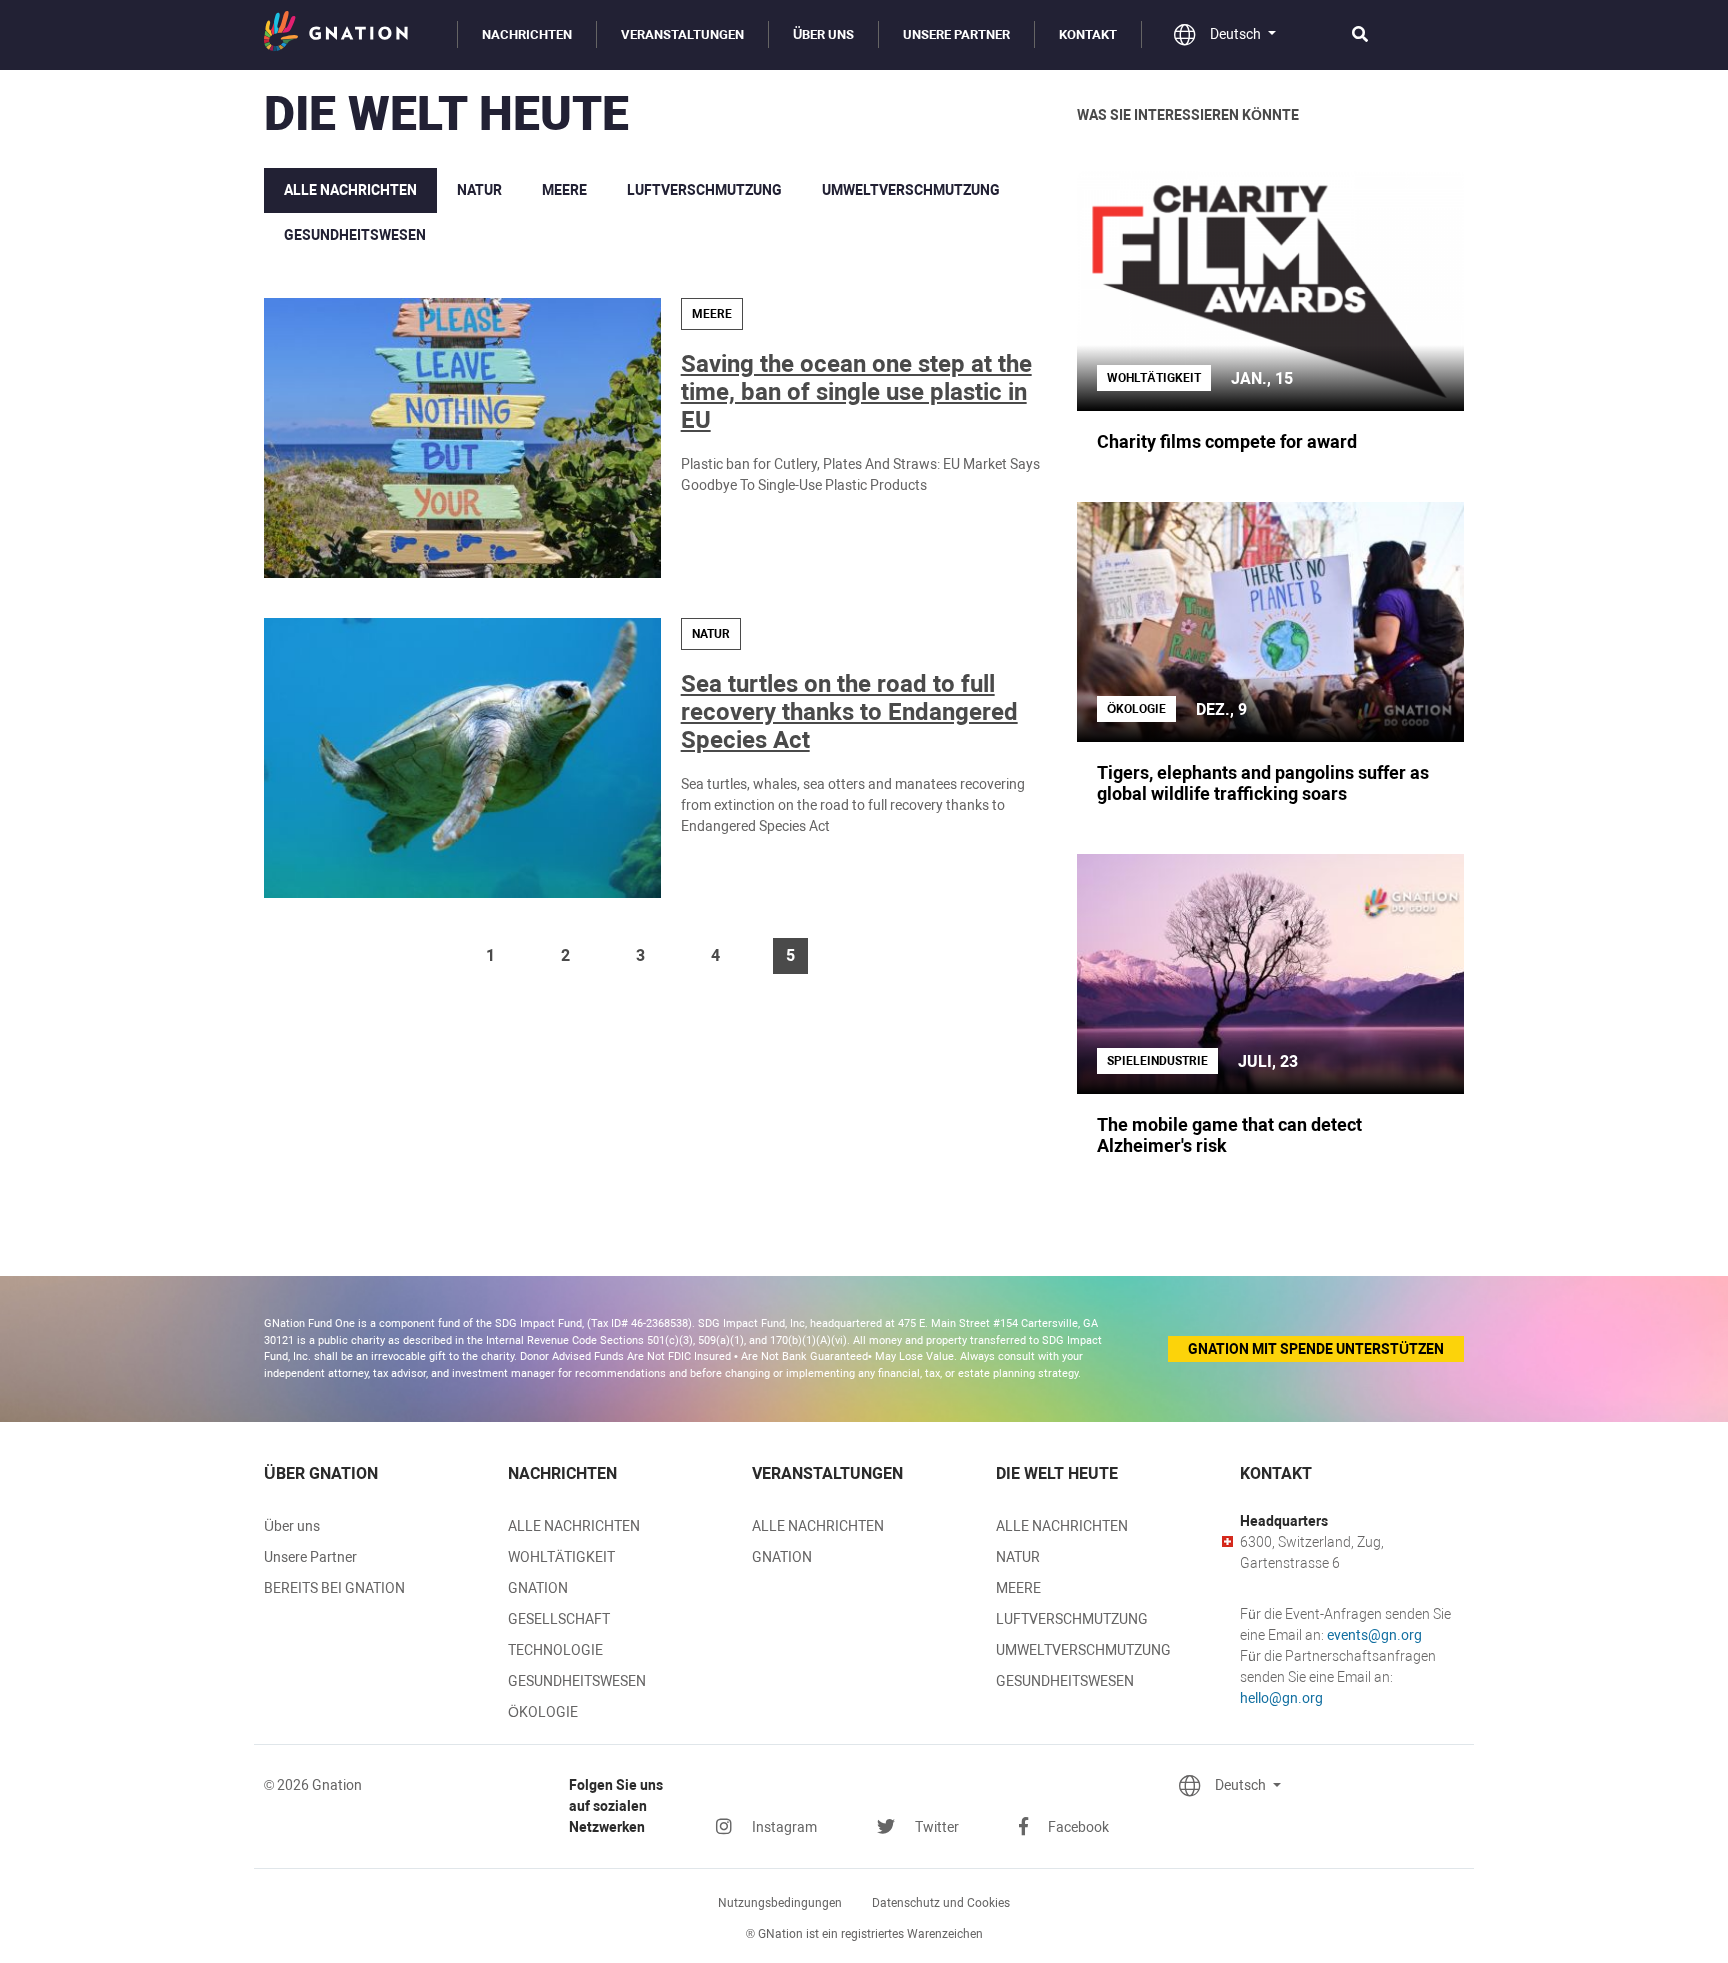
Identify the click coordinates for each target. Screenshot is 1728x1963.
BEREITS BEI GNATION (334, 1588)
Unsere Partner (956, 34)
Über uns (823, 34)
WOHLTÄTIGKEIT (561, 1557)
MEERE (564, 190)
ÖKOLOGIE (543, 1712)
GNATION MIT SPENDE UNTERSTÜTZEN (1316, 1349)
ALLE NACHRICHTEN (350, 190)
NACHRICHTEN (527, 34)
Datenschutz (941, 1903)
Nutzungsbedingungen (780, 1903)
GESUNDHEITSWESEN (355, 235)
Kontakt (1088, 34)
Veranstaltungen (682, 34)
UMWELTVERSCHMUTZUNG (911, 190)
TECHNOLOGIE (555, 1650)
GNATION (538, 1588)
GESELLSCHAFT (559, 1619)
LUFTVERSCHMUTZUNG (704, 190)
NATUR (479, 190)
